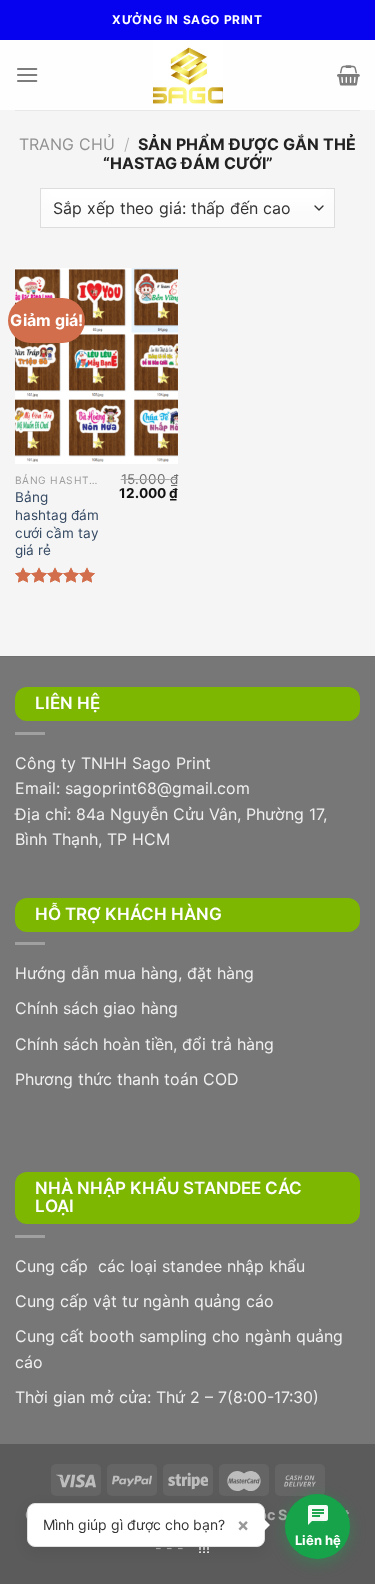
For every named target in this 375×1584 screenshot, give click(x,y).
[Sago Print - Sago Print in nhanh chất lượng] (188, 75)
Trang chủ (67, 144)
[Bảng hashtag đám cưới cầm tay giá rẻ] (96, 365)
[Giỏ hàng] (348, 75)
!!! (204, 1547)
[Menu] (27, 74)
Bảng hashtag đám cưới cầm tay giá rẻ (57, 523)
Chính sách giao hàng (96, 1008)
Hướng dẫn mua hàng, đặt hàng (134, 973)
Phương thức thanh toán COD (127, 1079)
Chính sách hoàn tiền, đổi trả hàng (144, 1044)
